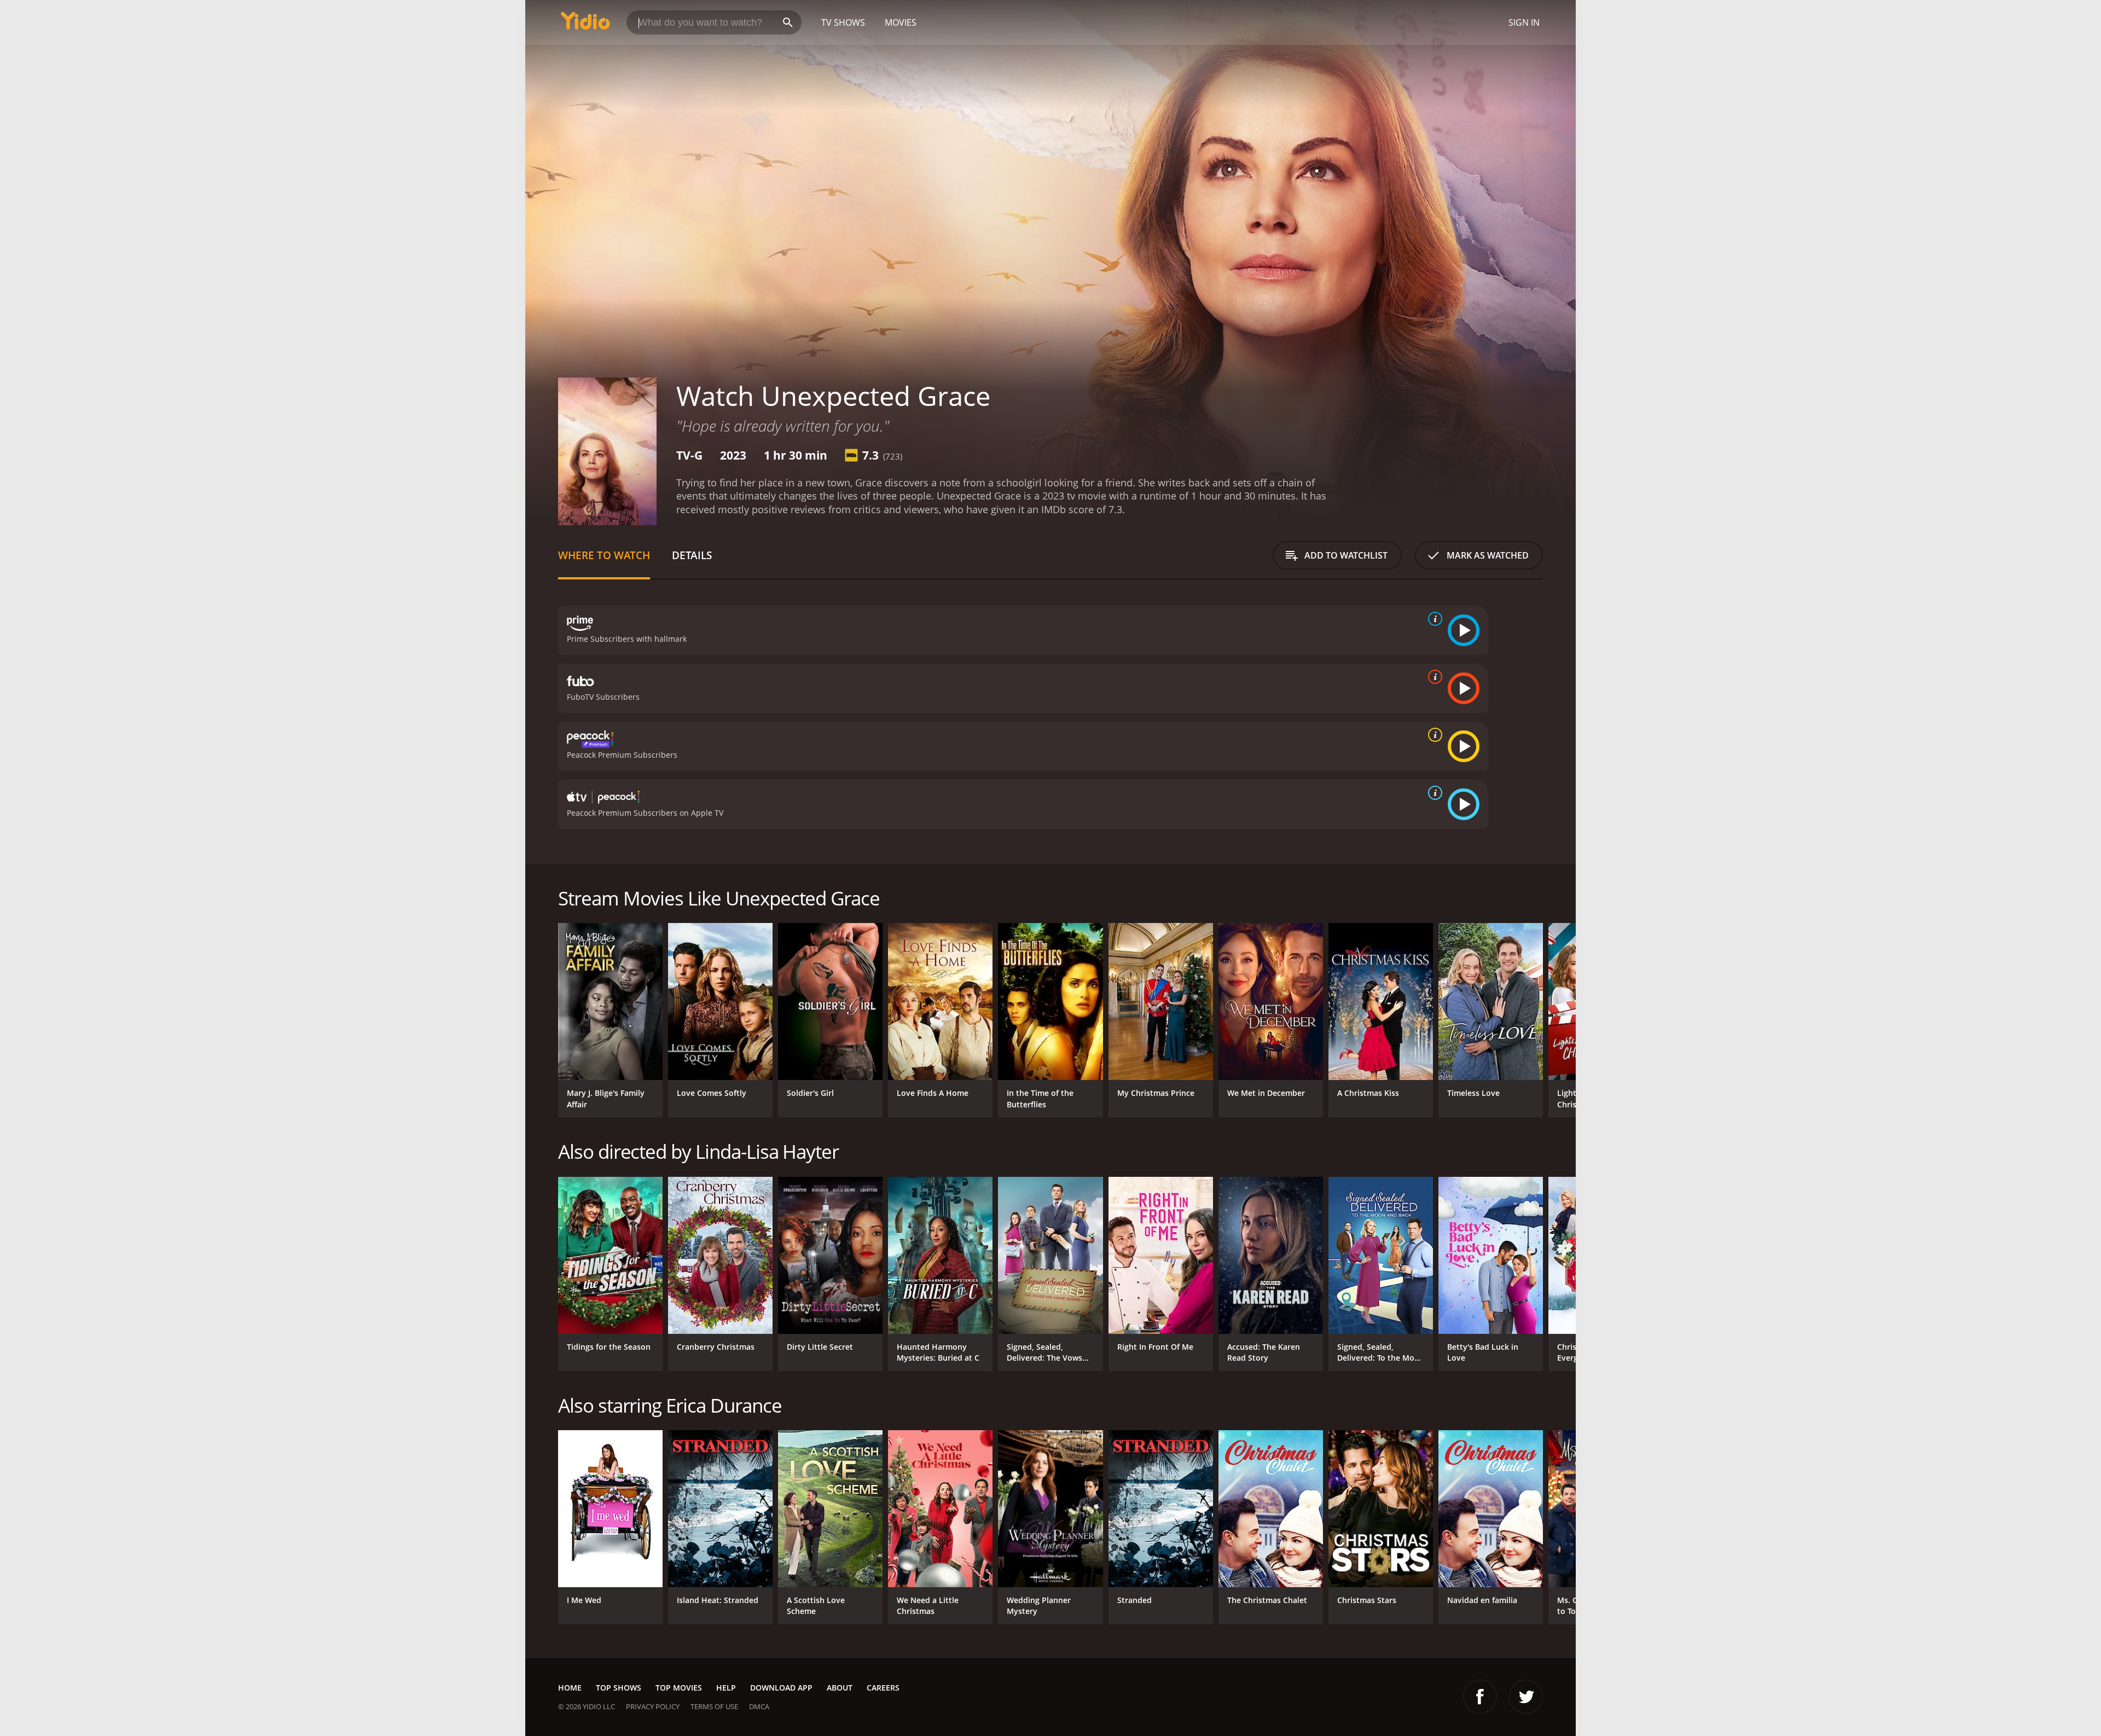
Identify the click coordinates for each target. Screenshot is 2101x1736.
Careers (883, 1688)
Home (570, 1688)
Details (692, 555)
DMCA (759, 1706)
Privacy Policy (653, 1706)
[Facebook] (1480, 1697)
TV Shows (843, 22)
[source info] (1433, 619)
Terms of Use (714, 1706)
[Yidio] (585, 24)
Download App (781, 1688)
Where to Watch (604, 555)
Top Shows (619, 1688)
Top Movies (679, 1688)
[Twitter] (1526, 1697)
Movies (901, 22)
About (840, 1688)
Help (726, 1688)
